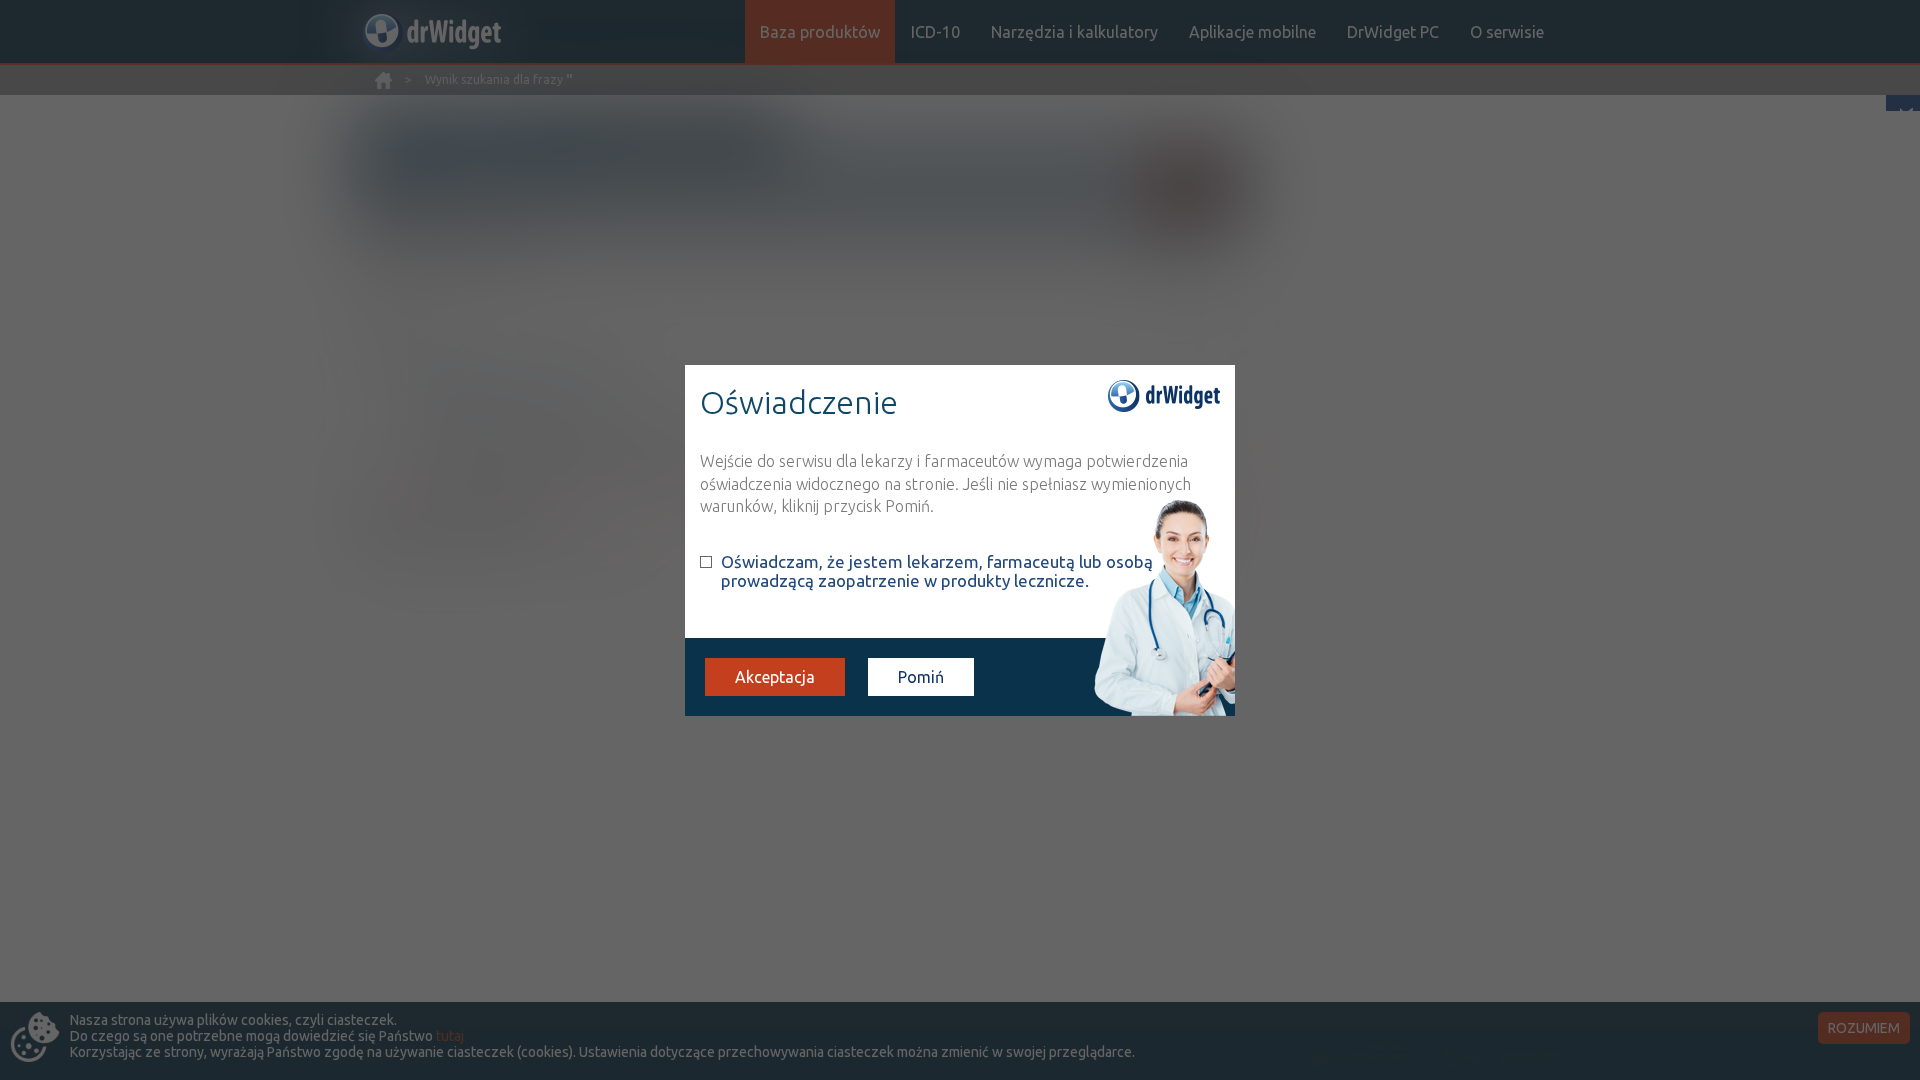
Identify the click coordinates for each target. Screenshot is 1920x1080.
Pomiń (921, 677)
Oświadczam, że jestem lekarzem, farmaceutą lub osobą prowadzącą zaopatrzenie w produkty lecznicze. (937, 571)
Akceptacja (775, 677)
